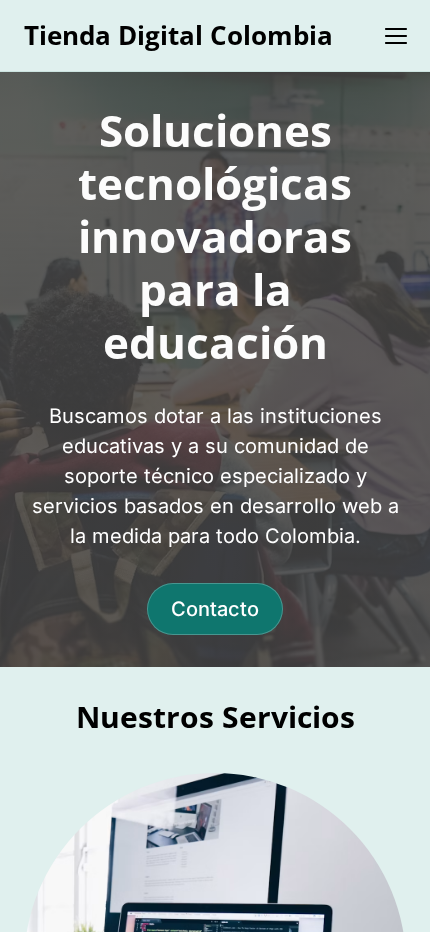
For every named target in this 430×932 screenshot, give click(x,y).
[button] (396, 36)
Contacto (215, 609)
